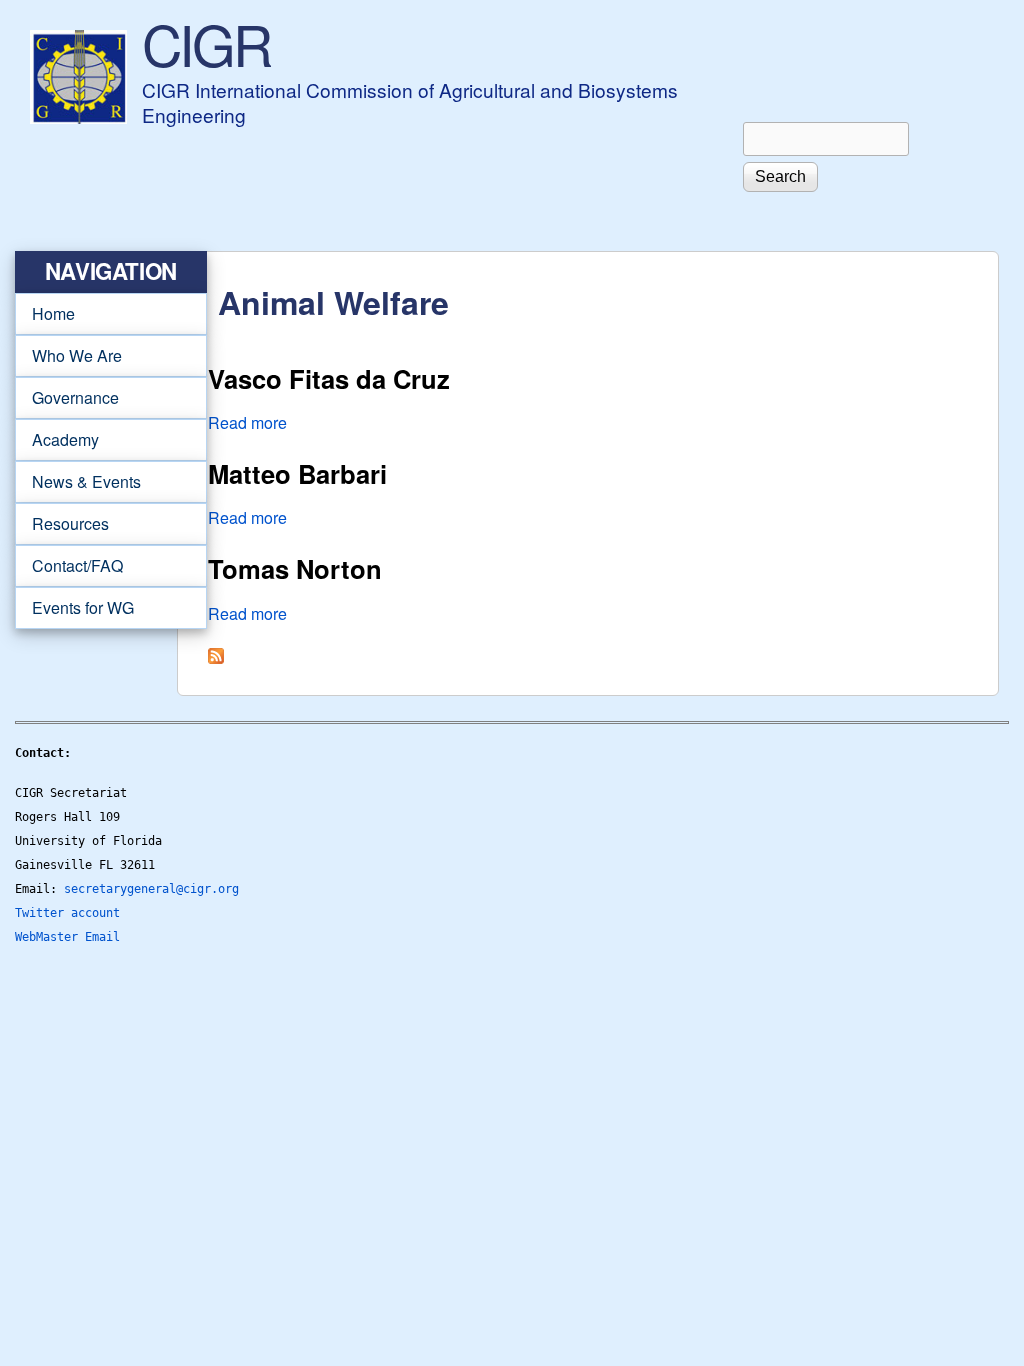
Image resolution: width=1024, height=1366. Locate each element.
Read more (247, 422)
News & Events (78, 482)
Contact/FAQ (69, 566)
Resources (62, 524)
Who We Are (68, 356)
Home (53, 313)
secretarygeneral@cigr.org (151, 889)
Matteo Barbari (297, 473)
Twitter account (67, 913)
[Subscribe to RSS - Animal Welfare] (216, 657)
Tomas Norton (295, 568)
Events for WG (83, 607)
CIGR (206, 43)
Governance (67, 398)
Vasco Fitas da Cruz (329, 378)
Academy (57, 440)
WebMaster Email (67, 937)
